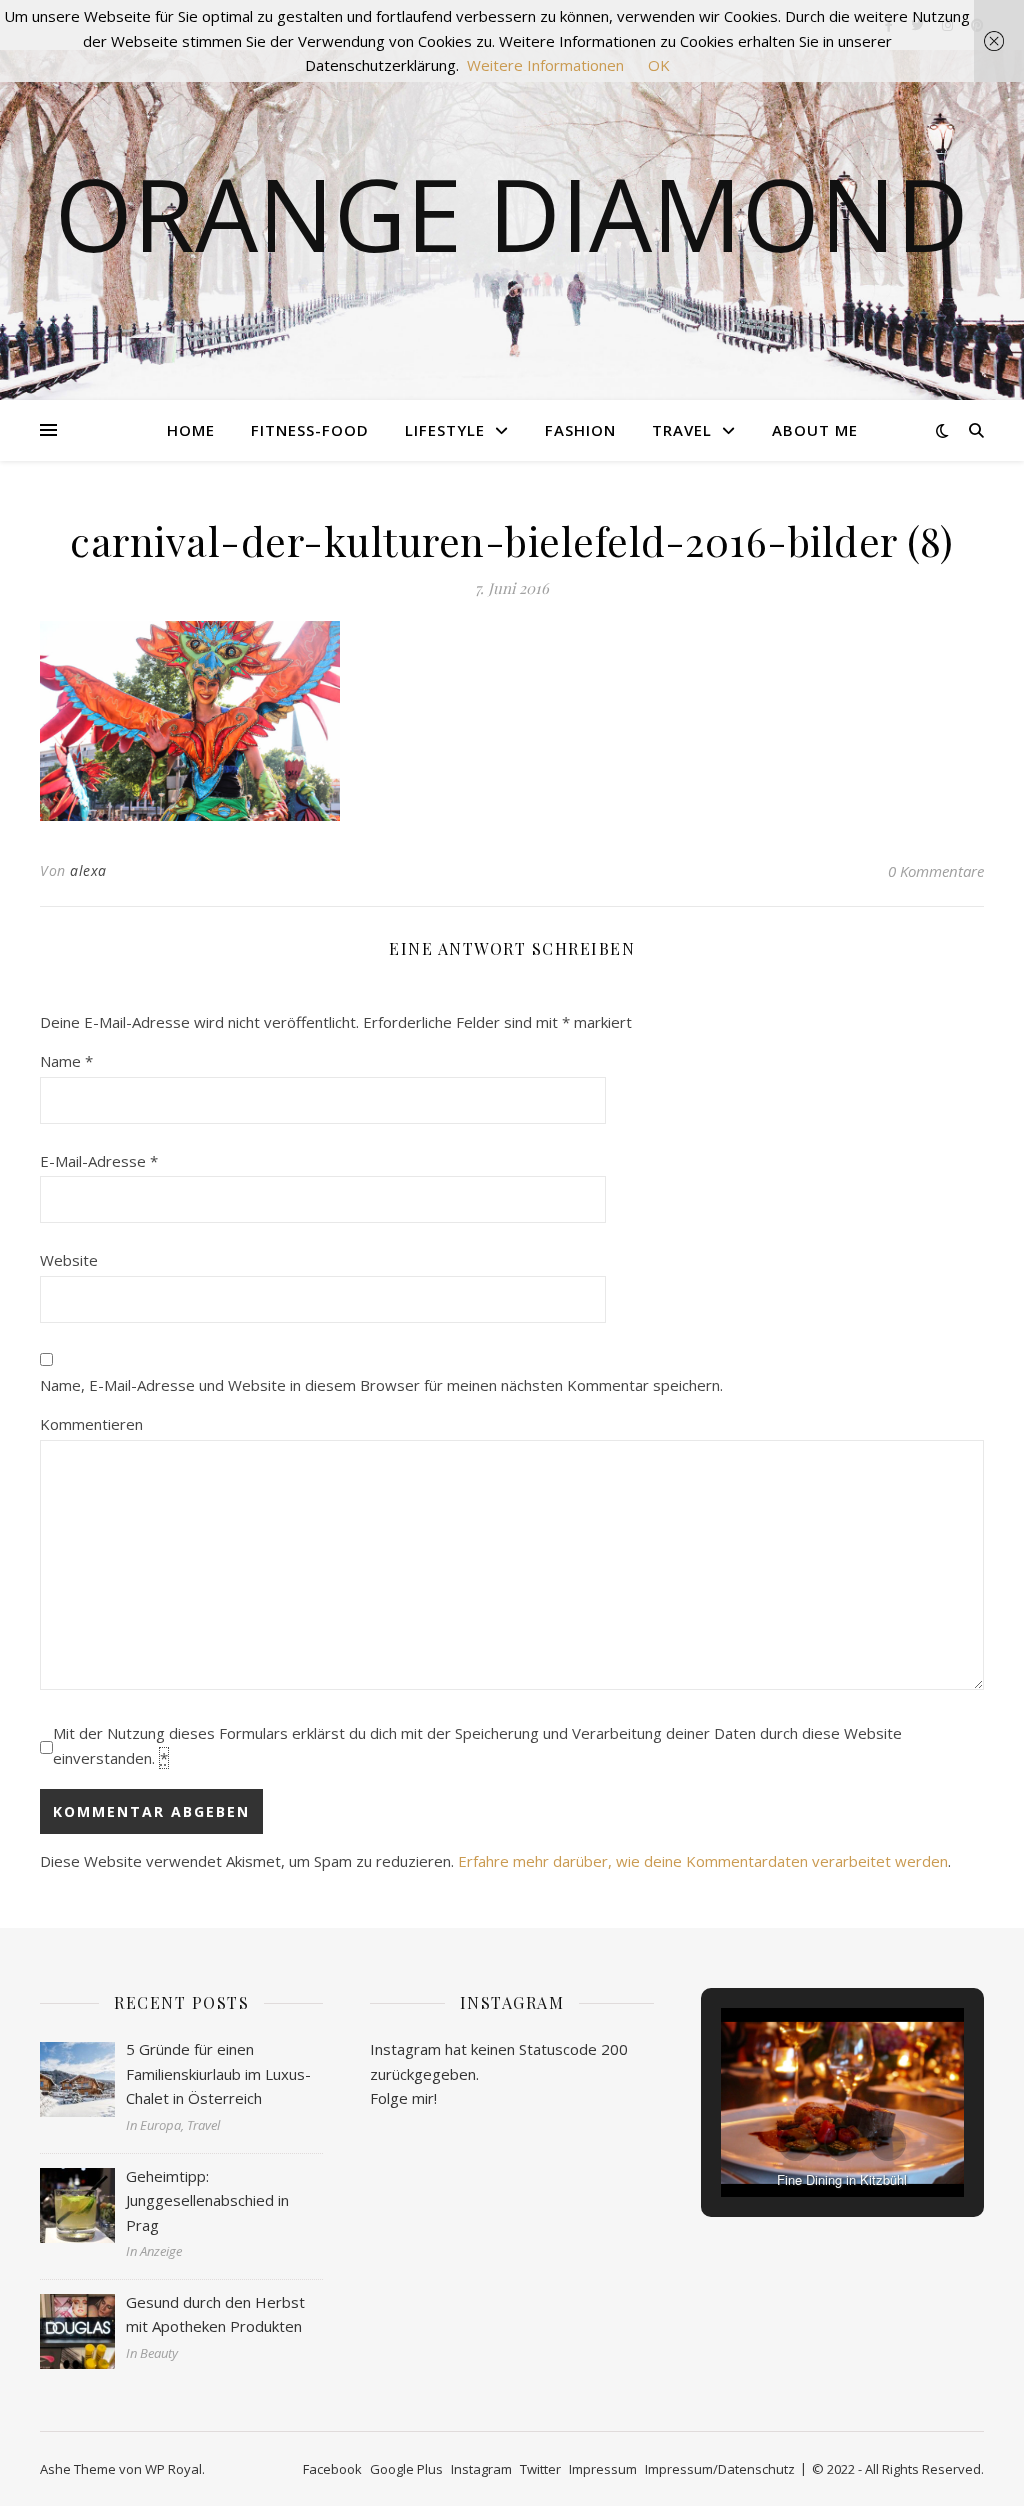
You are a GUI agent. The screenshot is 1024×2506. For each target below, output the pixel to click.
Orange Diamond (512, 213)
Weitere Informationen (545, 65)
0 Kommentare (936, 871)
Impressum (603, 2469)
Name (66, 1061)
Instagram (481, 2469)
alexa (88, 870)
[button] (796, 2143)
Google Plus (406, 2469)
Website (69, 1260)
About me (815, 430)
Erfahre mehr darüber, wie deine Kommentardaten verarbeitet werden (703, 1861)
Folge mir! (403, 2098)
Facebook (332, 2469)
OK (659, 65)
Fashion (580, 430)
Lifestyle (445, 430)
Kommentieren (91, 1424)
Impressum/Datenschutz (720, 2469)
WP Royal (173, 2469)
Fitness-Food (310, 430)
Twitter (540, 2469)
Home (191, 430)
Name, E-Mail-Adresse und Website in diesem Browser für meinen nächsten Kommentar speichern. (381, 1385)
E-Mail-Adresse (99, 1161)
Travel (682, 430)
